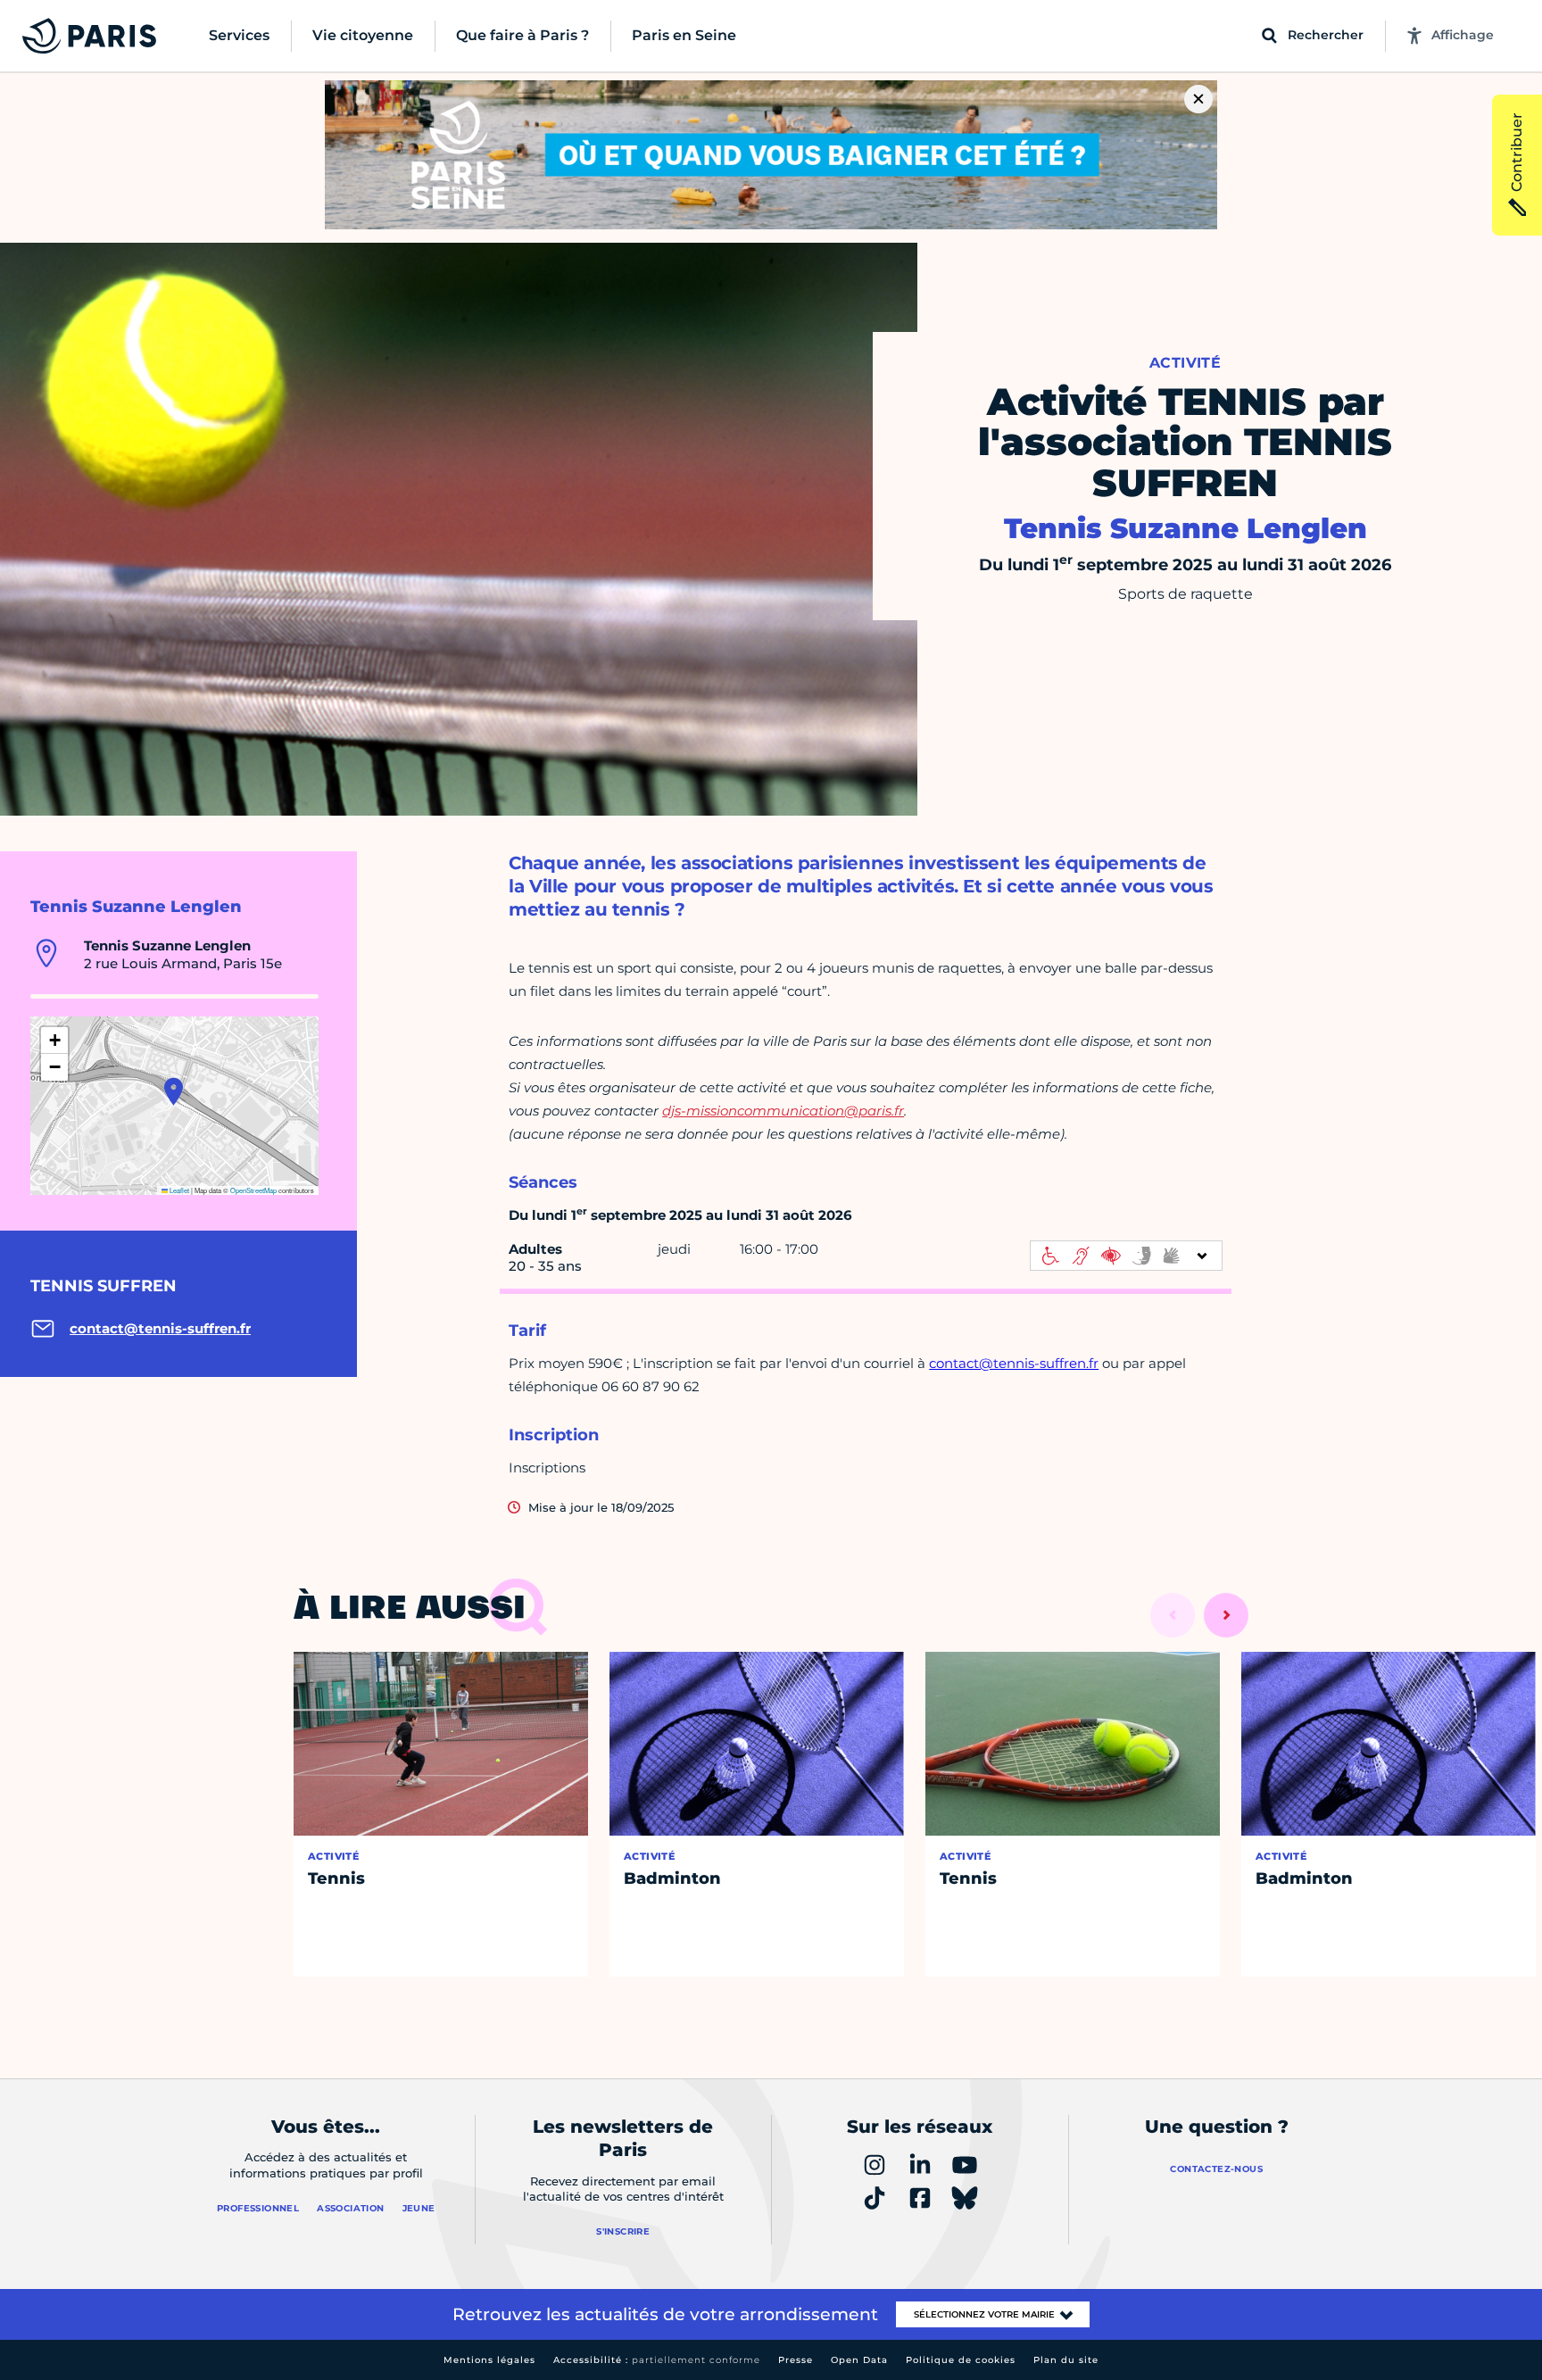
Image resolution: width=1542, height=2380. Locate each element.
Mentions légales (489, 2360)
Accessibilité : (657, 2360)
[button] (174, 1091)
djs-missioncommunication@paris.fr (783, 1111)
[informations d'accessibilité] (1126, 1256)
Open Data (859, 2360)
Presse (796, 2360)
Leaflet (178, 1190)
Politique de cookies (961, 2360)
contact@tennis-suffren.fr (1014, 1363)
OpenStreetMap (253, 1190)
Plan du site (1066, 2360)
